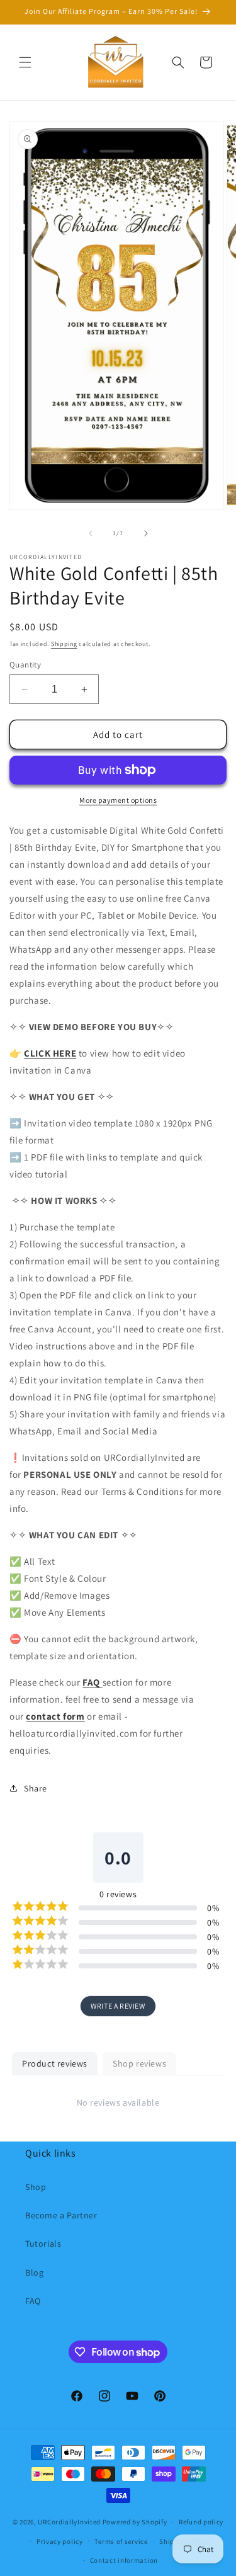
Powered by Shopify (135, 2522)
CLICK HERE (50, 1053)
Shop (36, 2187)
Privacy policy (60, 2541)
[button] (25, 62)
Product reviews (55, 2063)
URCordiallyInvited (69, 2522)
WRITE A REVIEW (118, 2006)
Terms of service (121, 2541)
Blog (34, 2272)
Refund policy (201, 2522)
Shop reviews (139, 2063)
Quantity (25, 665)
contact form (55, 1716)
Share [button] (36, 1788)
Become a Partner (61, 2215)
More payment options (118, 800)
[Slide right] (146, 533)
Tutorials (43, 2244)
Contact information (124, 2560)
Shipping (64, 644)
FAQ (33, 2301)
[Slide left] (91, 533)
